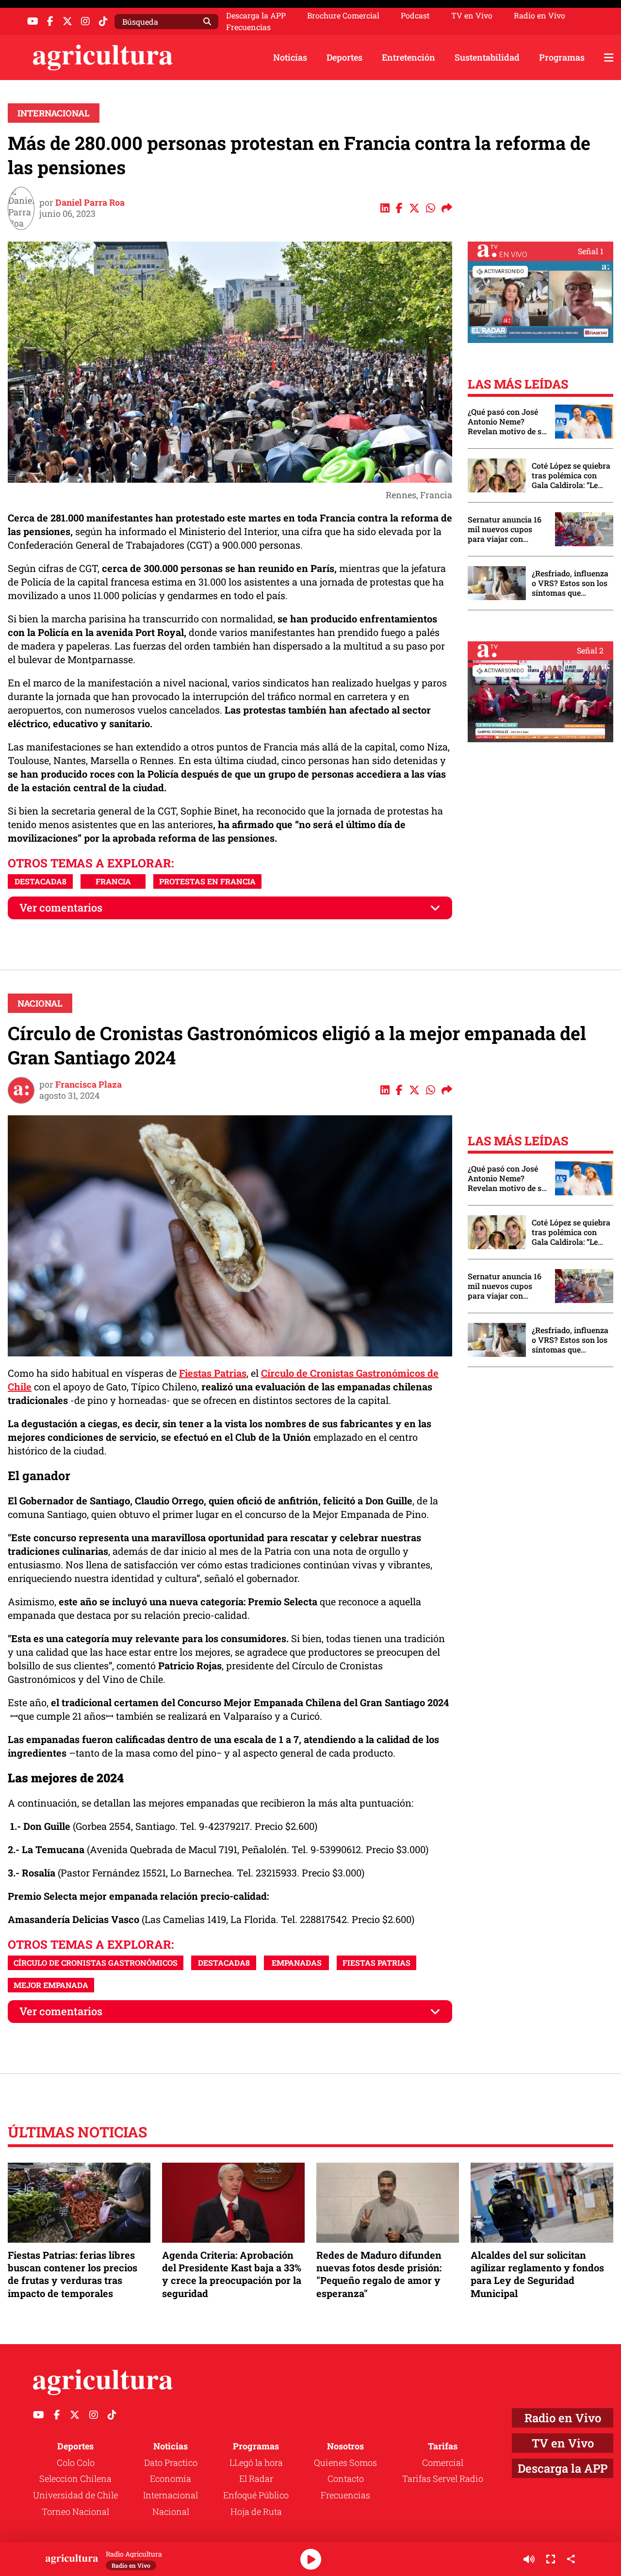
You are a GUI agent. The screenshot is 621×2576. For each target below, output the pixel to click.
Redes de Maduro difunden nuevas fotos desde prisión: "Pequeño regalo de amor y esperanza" (379, 2274)
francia (113, 881)
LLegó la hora (256, 2462)
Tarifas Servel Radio (443, 2478)
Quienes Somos (345, 2462)
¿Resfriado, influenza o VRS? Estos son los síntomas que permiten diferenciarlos (570, 583)
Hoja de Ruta (256, 2511)
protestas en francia (207, 881)
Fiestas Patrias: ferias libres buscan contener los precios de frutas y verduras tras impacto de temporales (73, 2274)
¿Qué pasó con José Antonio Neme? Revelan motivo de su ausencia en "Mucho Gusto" (507, 422)
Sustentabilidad (487, 57)
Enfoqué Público (256, 2495)
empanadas (297, 1963)
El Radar (256, 2478)
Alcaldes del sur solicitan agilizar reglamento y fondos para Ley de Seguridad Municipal (537, 2274)
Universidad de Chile (75, 2495)
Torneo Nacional (75, 2511)
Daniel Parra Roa (90, 202)
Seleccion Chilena (75, 2478)
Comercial (443, 2462)
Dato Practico (171, 2462)
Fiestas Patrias (213, 1373)
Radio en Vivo (539, 16)
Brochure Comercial (343, 16)
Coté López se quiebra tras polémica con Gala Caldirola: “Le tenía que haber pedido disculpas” (571, 475)
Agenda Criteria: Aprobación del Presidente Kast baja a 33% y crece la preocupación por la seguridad (232, 2274)
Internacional (54, 113)
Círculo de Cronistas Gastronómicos (96, 1963)
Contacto (346, 2478)
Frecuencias (248, 27)
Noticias (290, 57)
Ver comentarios (61, 907)
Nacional (40, 1003)
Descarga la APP (256, 15)
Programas (562, 57)
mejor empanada (51, 1985)
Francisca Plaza (89, 1084)
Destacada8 (41, 881)
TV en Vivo (472, 16)
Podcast (415, 16)
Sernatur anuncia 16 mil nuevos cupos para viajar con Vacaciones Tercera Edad (505, 529)
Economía (171, 2478)
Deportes (344, 57)
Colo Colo (76, 2462)
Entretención (409, 57)
